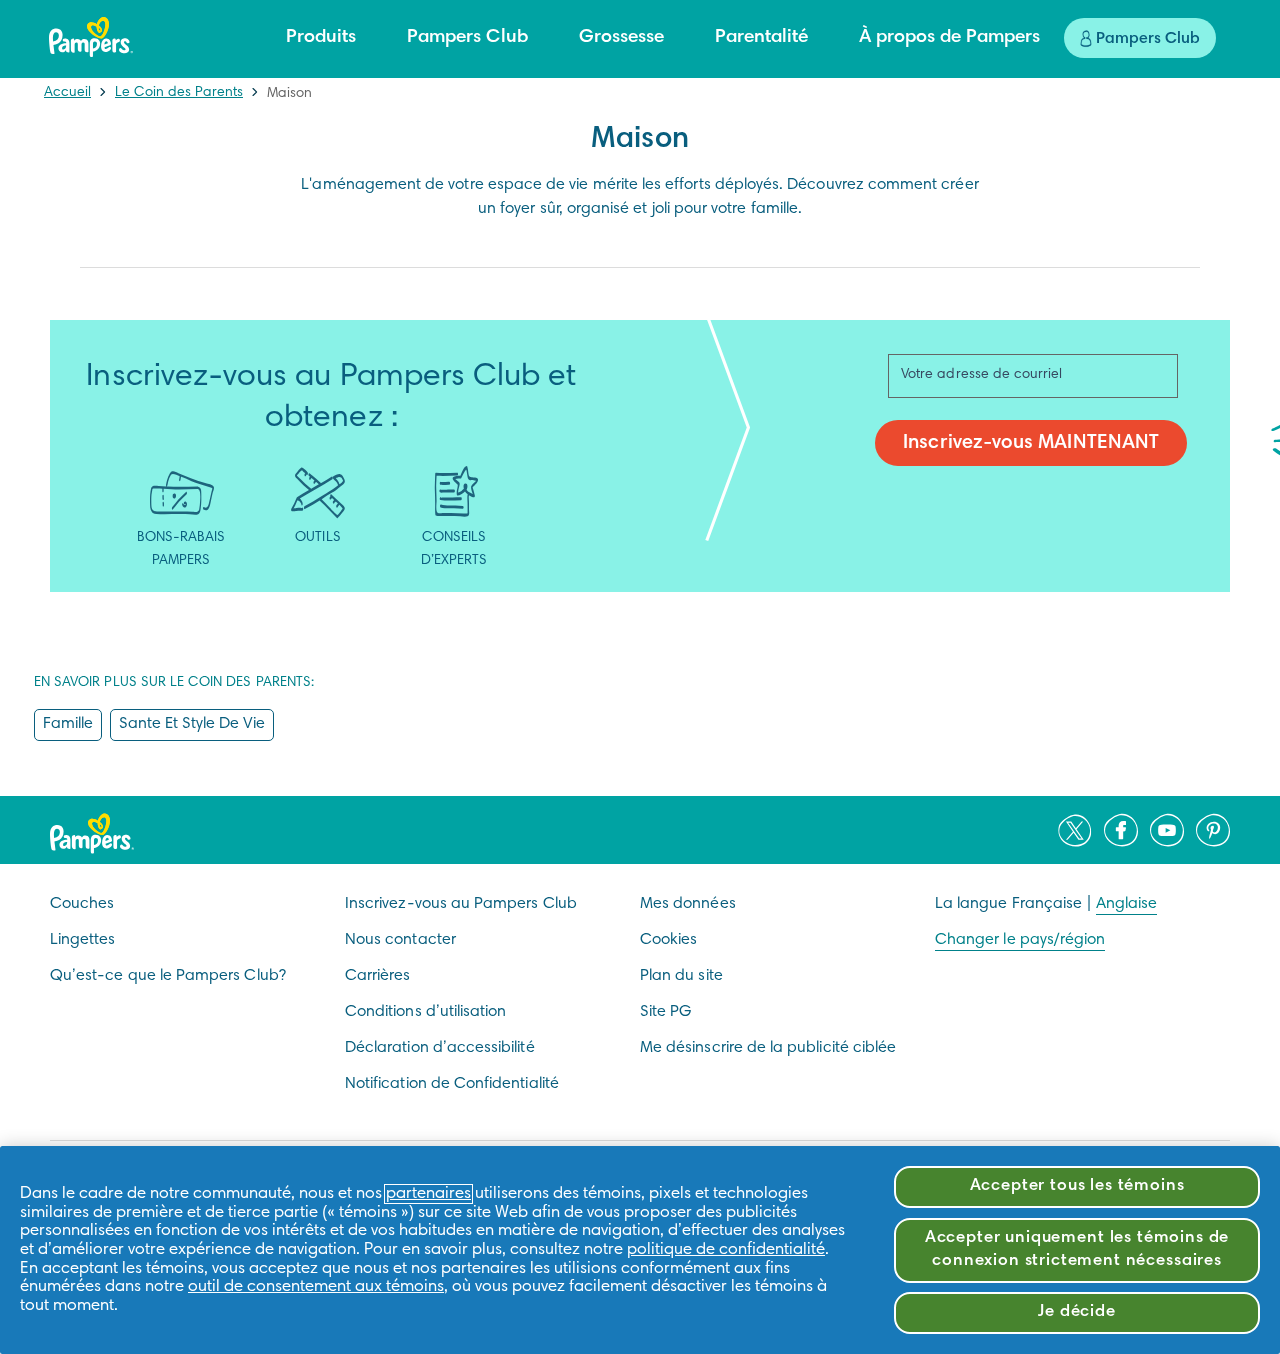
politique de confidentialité (726, 1250)
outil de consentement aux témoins (316, 1287)
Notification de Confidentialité (452, 1084)
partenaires (428, 1194)
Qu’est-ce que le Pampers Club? (168, 976)
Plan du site (681, 976)
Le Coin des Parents (179, 93)
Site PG (665, 1012)
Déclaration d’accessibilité (440, 1048)
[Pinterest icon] (1213, 830)
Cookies (668, 940)
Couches (82, 904)
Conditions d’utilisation (425, 1012)
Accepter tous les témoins (1077, 1186)
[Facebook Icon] (1121, 830)
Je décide (1077, 1312)
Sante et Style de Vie (192, 724)
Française (1047, 904)
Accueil (67, 93)
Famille (68, 724)
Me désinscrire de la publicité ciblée (768, 1048)
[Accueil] (91, 37)
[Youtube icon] (1167, 830)
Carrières (378, 976)
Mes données (688, 904)
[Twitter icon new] (1075, 830)
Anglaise (1126, 904)
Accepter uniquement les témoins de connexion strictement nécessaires (1077, 1250)
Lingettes (83, 940)
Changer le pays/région (1020, 940)
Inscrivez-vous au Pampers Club (461, 904)
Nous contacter (400, 940)
